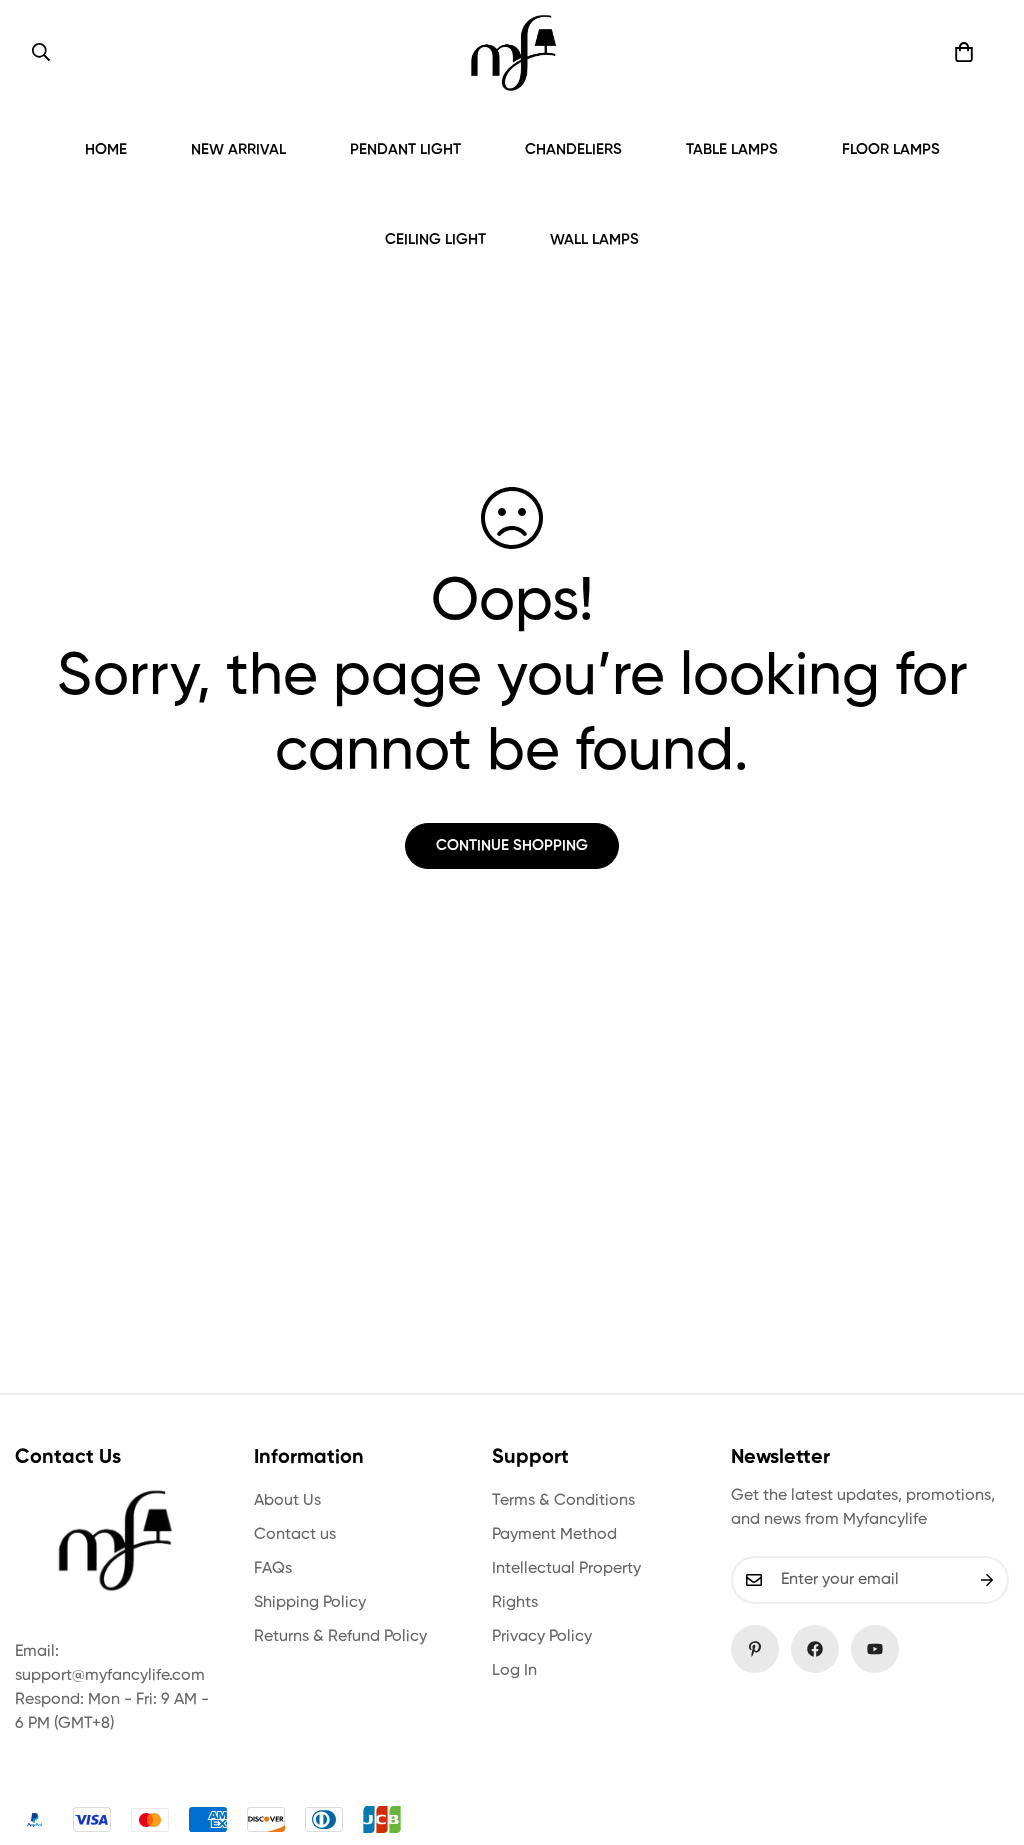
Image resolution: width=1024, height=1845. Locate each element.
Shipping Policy (310, 1603)
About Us (287, 1501)
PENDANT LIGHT (405, 149)
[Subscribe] (987, 1580)
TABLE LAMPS (732, 149)
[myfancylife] (513, 52)
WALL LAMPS (594, 239)
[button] (964, 52)
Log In (514, 1671)
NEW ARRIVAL (238, 149)
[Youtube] (875, 1649)
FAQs (273, 1569)
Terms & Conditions (563, 1501)
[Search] (41, 52)
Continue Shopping (512, 845)
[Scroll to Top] (985, 1736)
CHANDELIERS (573, 149)
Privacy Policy (542, 1637)
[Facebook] (815, 1649)
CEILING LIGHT (435, 239)
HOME (106, 149)
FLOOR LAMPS (891, 149)
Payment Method (554, 1535)
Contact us (295, 1535)
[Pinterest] (755, 1649)
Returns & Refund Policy (340, 1637)
